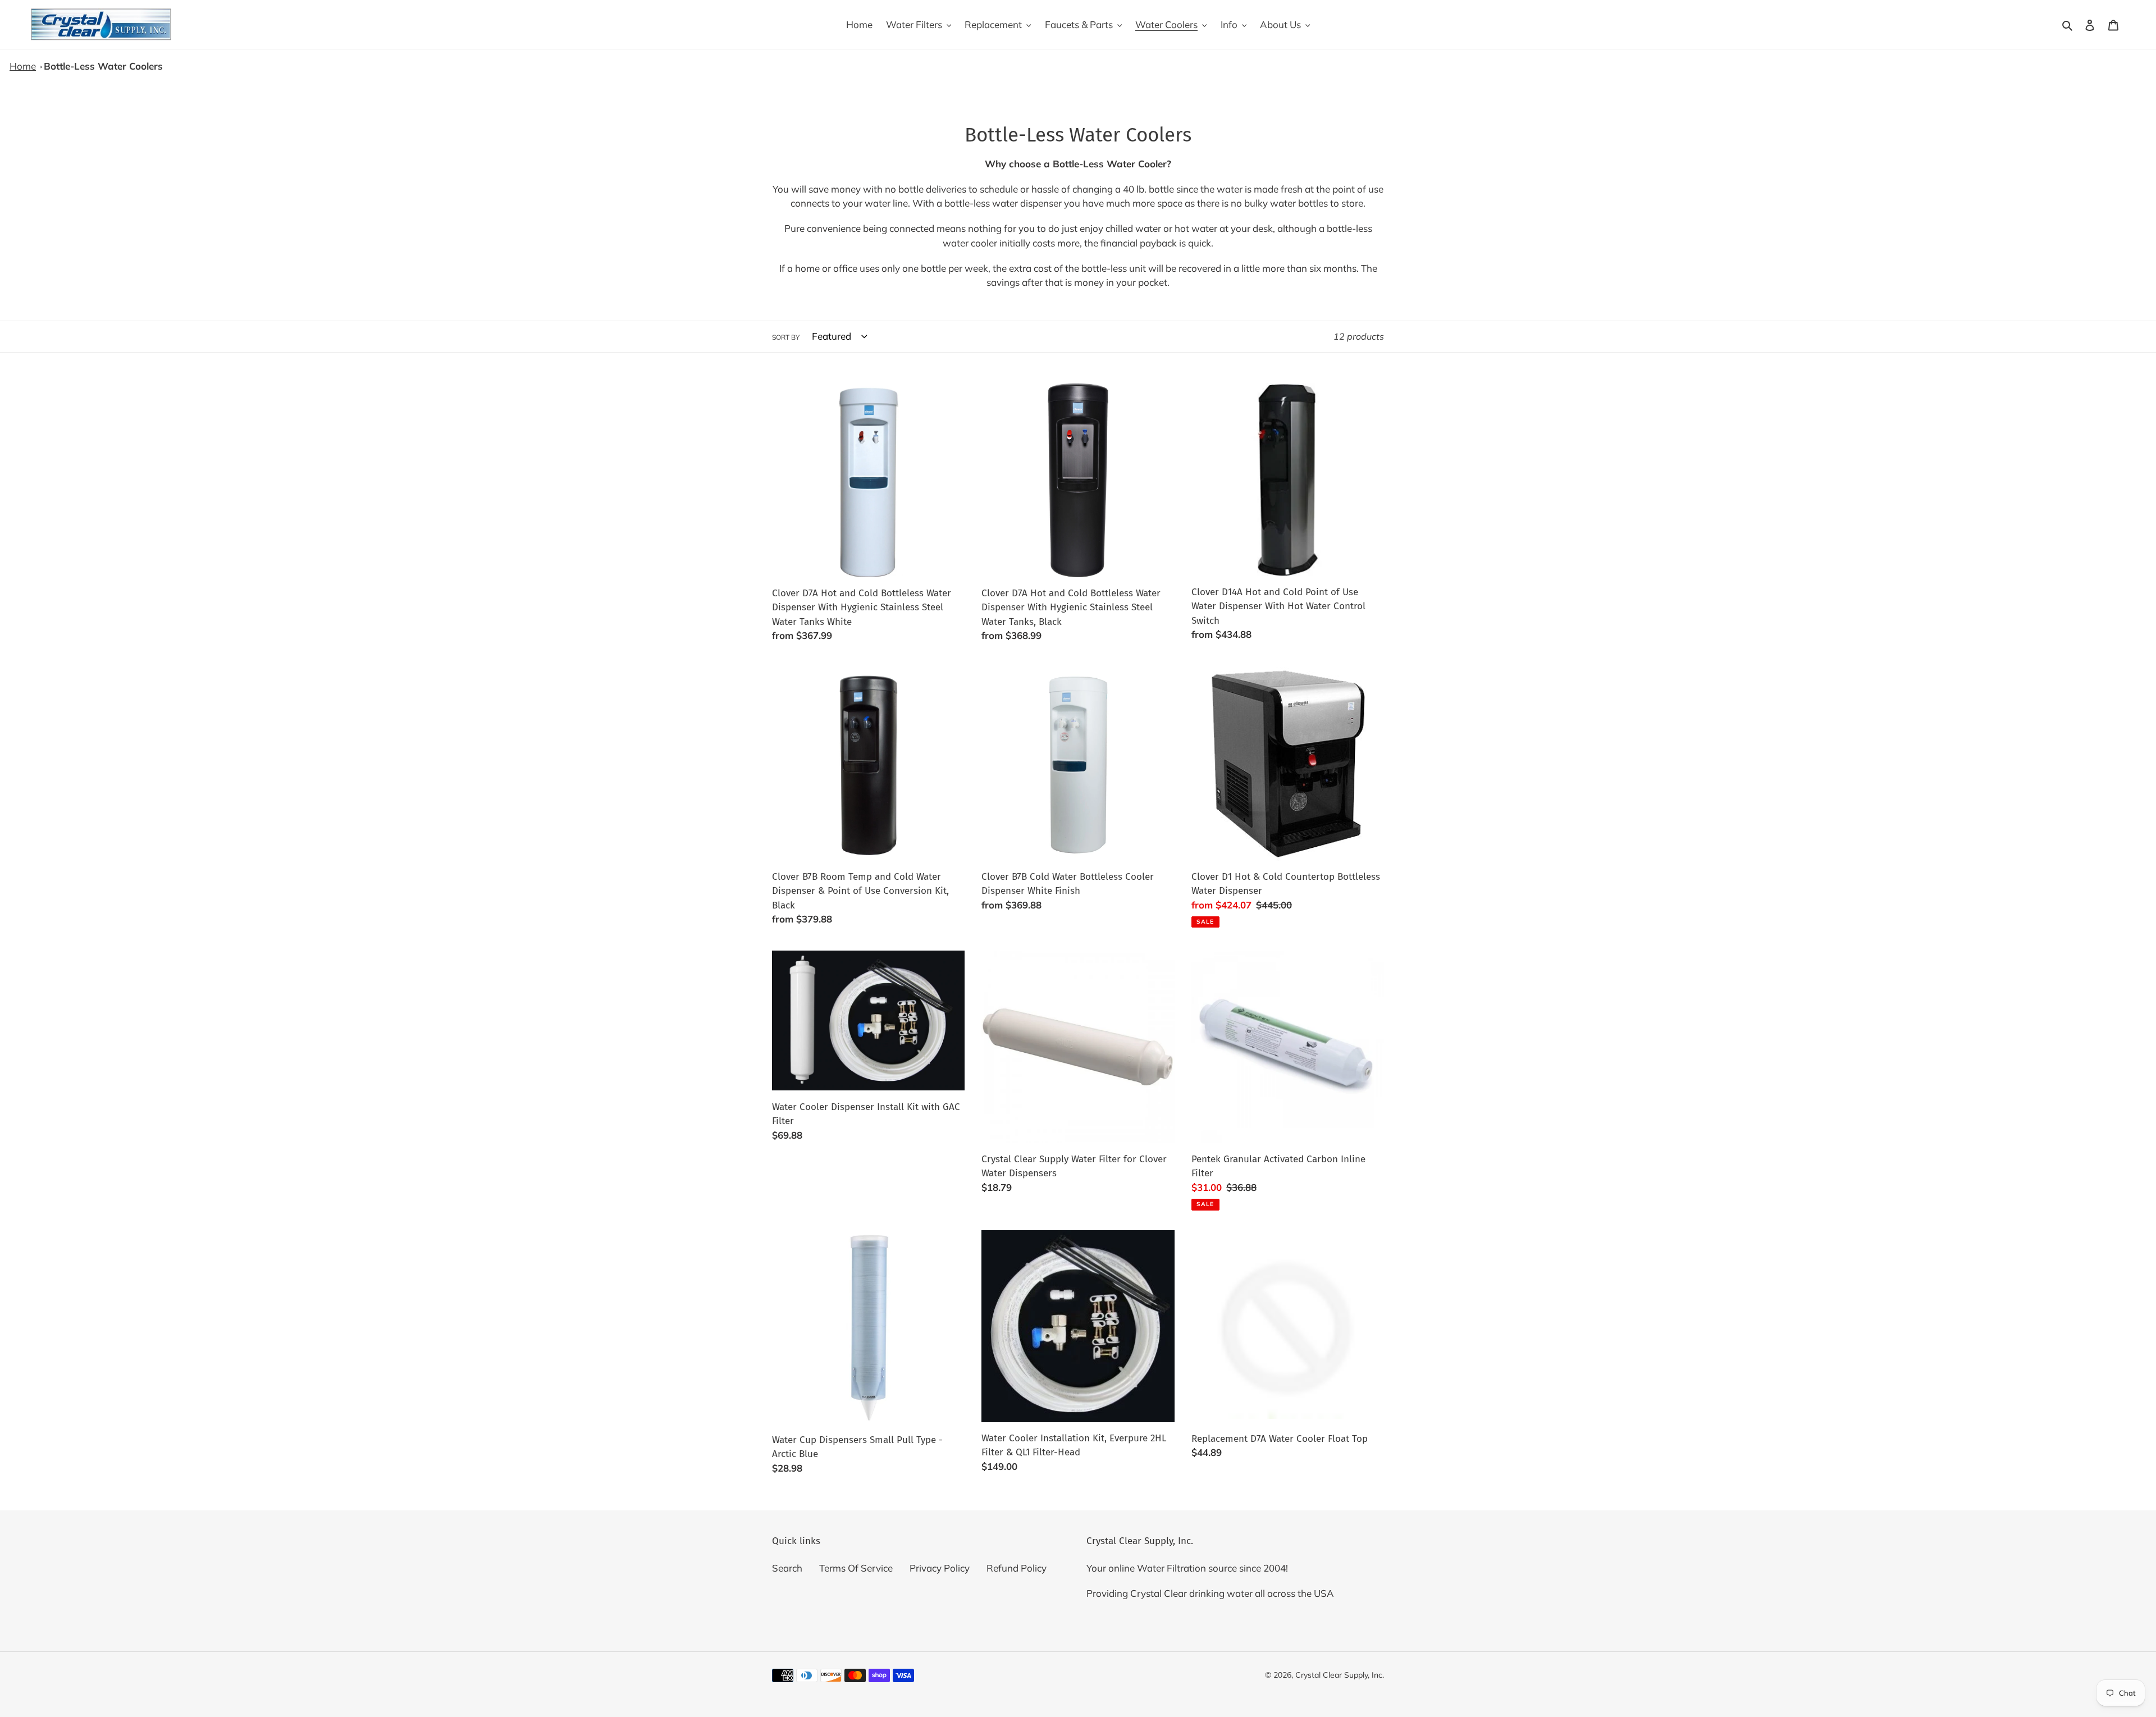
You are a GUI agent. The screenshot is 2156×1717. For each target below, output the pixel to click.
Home (23, 66)
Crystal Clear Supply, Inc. (1340, 1675)
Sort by (786, 337)
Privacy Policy (940, 1568)
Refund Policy (1017, 1568)
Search (787, 1568)
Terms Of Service (856, 1568)
